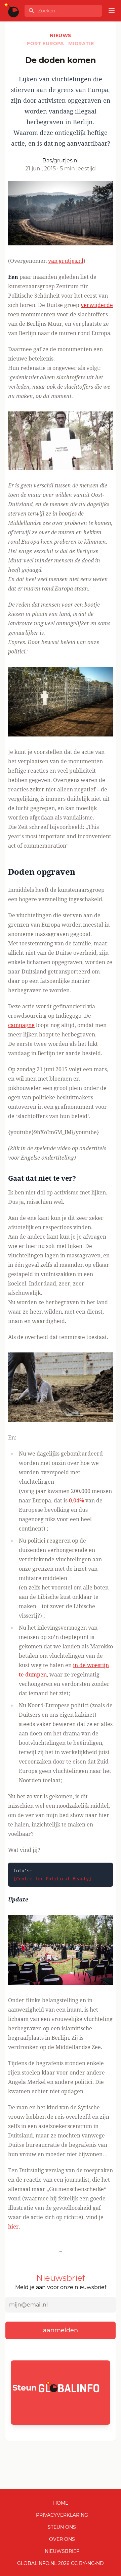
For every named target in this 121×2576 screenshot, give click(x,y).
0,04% (76, 1500)
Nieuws (60, 35)
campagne (21, 1025)
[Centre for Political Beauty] (52, 1879)
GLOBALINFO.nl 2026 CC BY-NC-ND (61, 2563)
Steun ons (62, 2527)
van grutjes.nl (66, 261)
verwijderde (97, 305)
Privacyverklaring (62, 2515)
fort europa (46, 44)
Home (61, 2503)
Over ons (62, 2539)
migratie (81, 44)
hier (13, 2227)
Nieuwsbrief (62, 2551)
